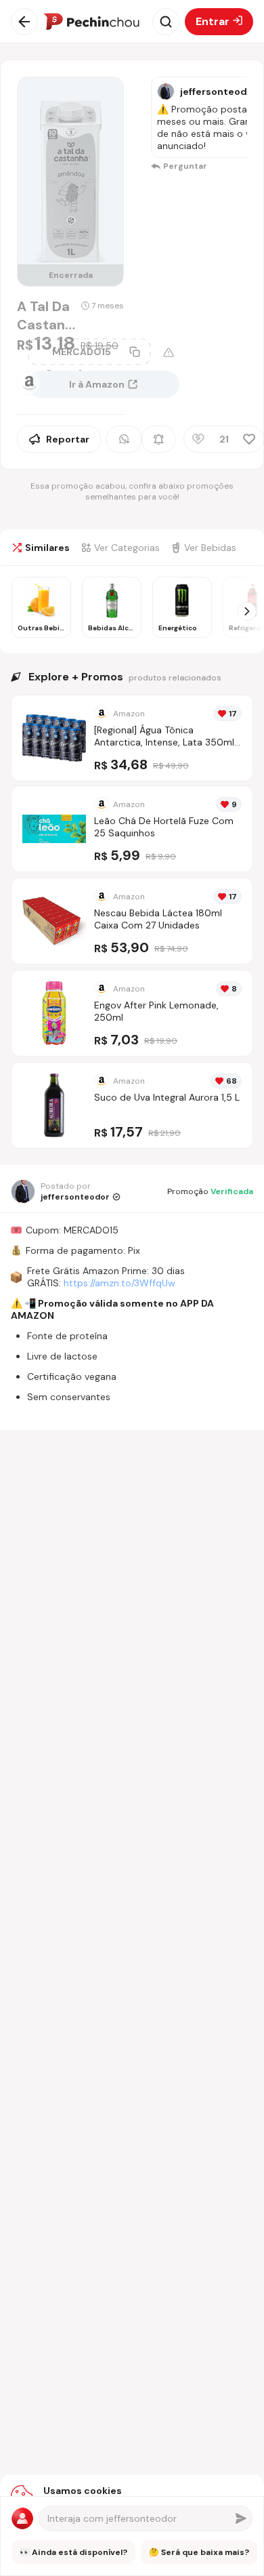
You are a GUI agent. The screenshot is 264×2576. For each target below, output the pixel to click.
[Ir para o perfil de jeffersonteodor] (166, 91)
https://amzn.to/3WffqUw (119, 1283)
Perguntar (185, 166)
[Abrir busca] (166, 22)
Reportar (68, 439)
